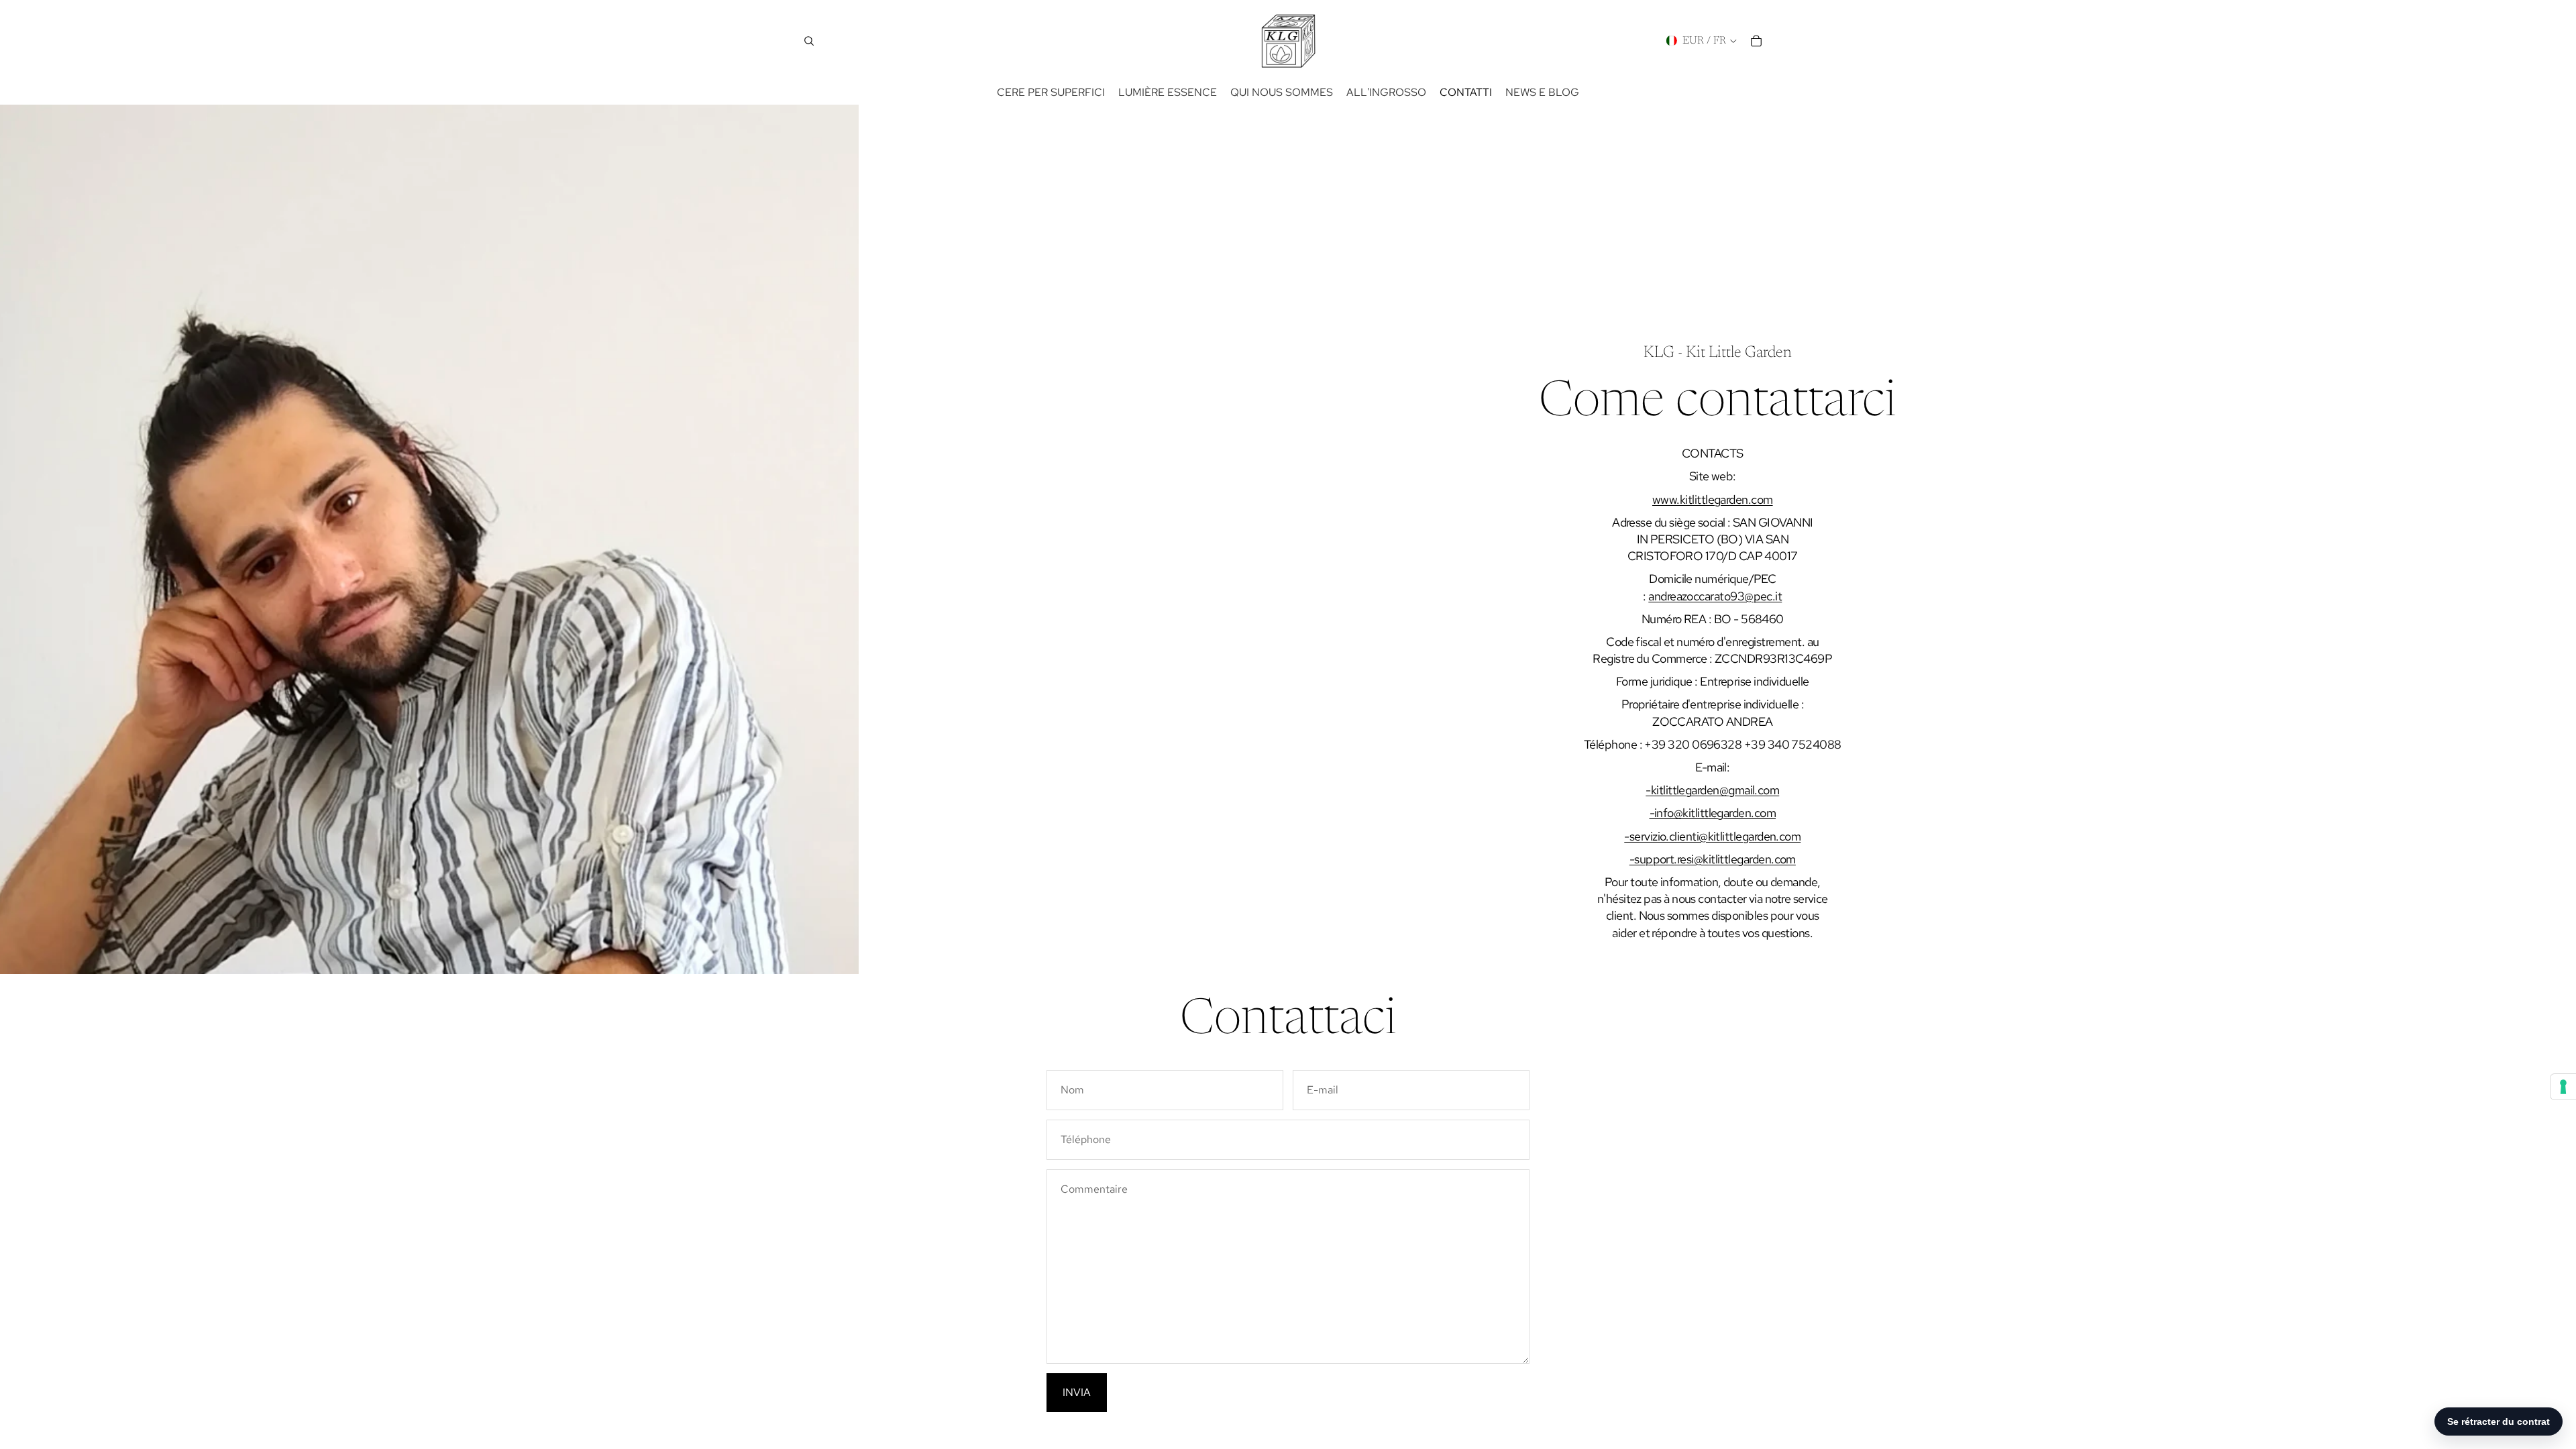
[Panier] (1756, 41)
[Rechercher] (809, 41)
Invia (1077, 1392)
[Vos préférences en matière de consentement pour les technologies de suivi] (2563, 1087)
